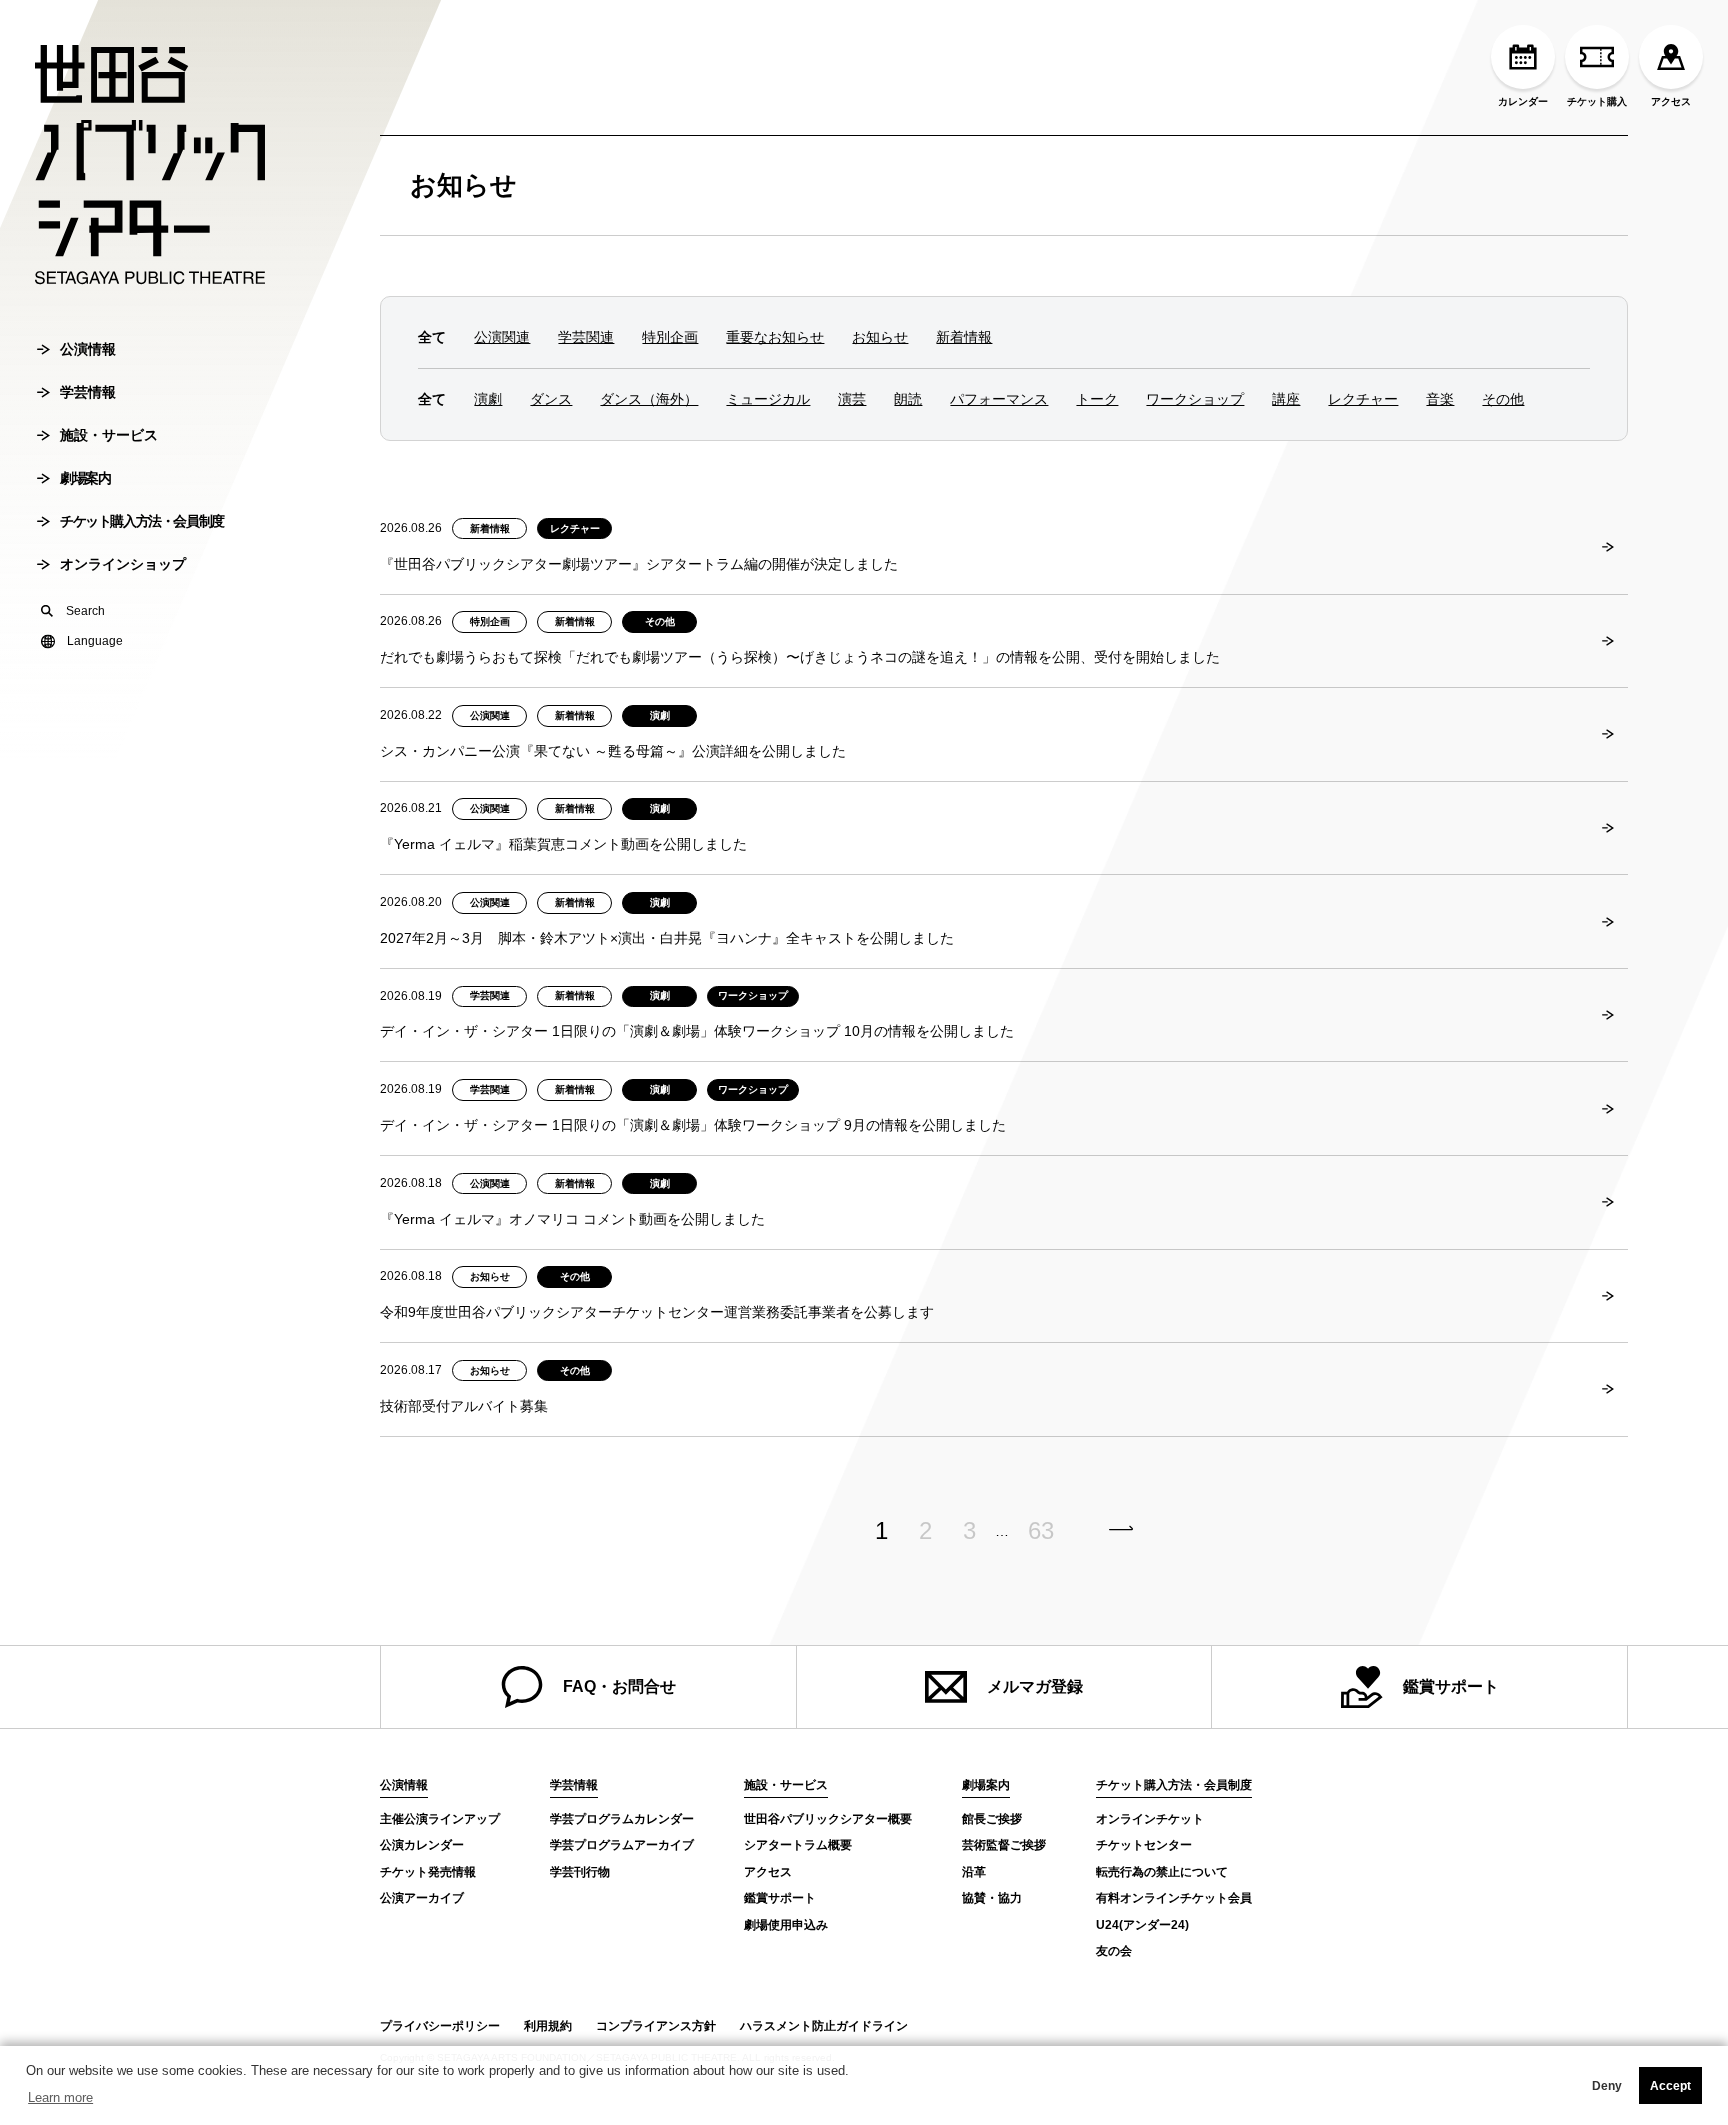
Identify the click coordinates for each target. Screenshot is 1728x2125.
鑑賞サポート (1451, 1686)
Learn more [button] (60, 2097)
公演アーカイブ (422, 1898)
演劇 (488, 399)
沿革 (974, 1872)
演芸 (852, 399)
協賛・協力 (992, 1898)
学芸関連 (586, 337)
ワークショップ (1195, 399)
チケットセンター (1144, 1845)
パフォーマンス (999, 399)
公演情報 (88, 349)
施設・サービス (109, 435)
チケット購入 (1597, 101)
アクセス (1671, 101)
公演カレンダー (422, 1845)
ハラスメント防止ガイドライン (824, 2026)
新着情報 (964, 337)
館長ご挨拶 (992, 1819)
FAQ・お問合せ (619, 1686)
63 (1041, 1531)
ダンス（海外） (649, 399)
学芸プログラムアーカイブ (622, 1845)
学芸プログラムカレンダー (622, 1819)
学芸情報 (88, 392)
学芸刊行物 (580, 1872)
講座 (1286, 399)
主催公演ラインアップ (440, 1819)
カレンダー (1523, 101)
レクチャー (1363, 399)
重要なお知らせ (775, 337)
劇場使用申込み (786, 1925)
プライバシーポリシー (440, 2026)
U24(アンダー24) (1142, 1925)
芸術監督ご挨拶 (1004, 1845)
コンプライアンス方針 (656, 2026)
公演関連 (502, 337)
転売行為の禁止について (1162, 1872)
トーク (1097, 399)
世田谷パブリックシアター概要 (828, 1819)
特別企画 (670, 337)
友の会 (1114, 1951)
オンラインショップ (123, 564)
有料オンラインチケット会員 (1174, 1898)
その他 (1503, 399)
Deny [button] (1607, 2086)
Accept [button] (1670, 2086)
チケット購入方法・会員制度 (142, 521)
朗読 (908, 399)
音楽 (1440, 399)
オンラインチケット (1150, 1819)
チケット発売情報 (428, 1872)
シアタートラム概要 (798, 1845)
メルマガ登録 (1035, 1686)
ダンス (551, 399)
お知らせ (463, 185)
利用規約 (548, 2026)
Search (85, 611)
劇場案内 (85, 478)
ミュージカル (768, 399)
